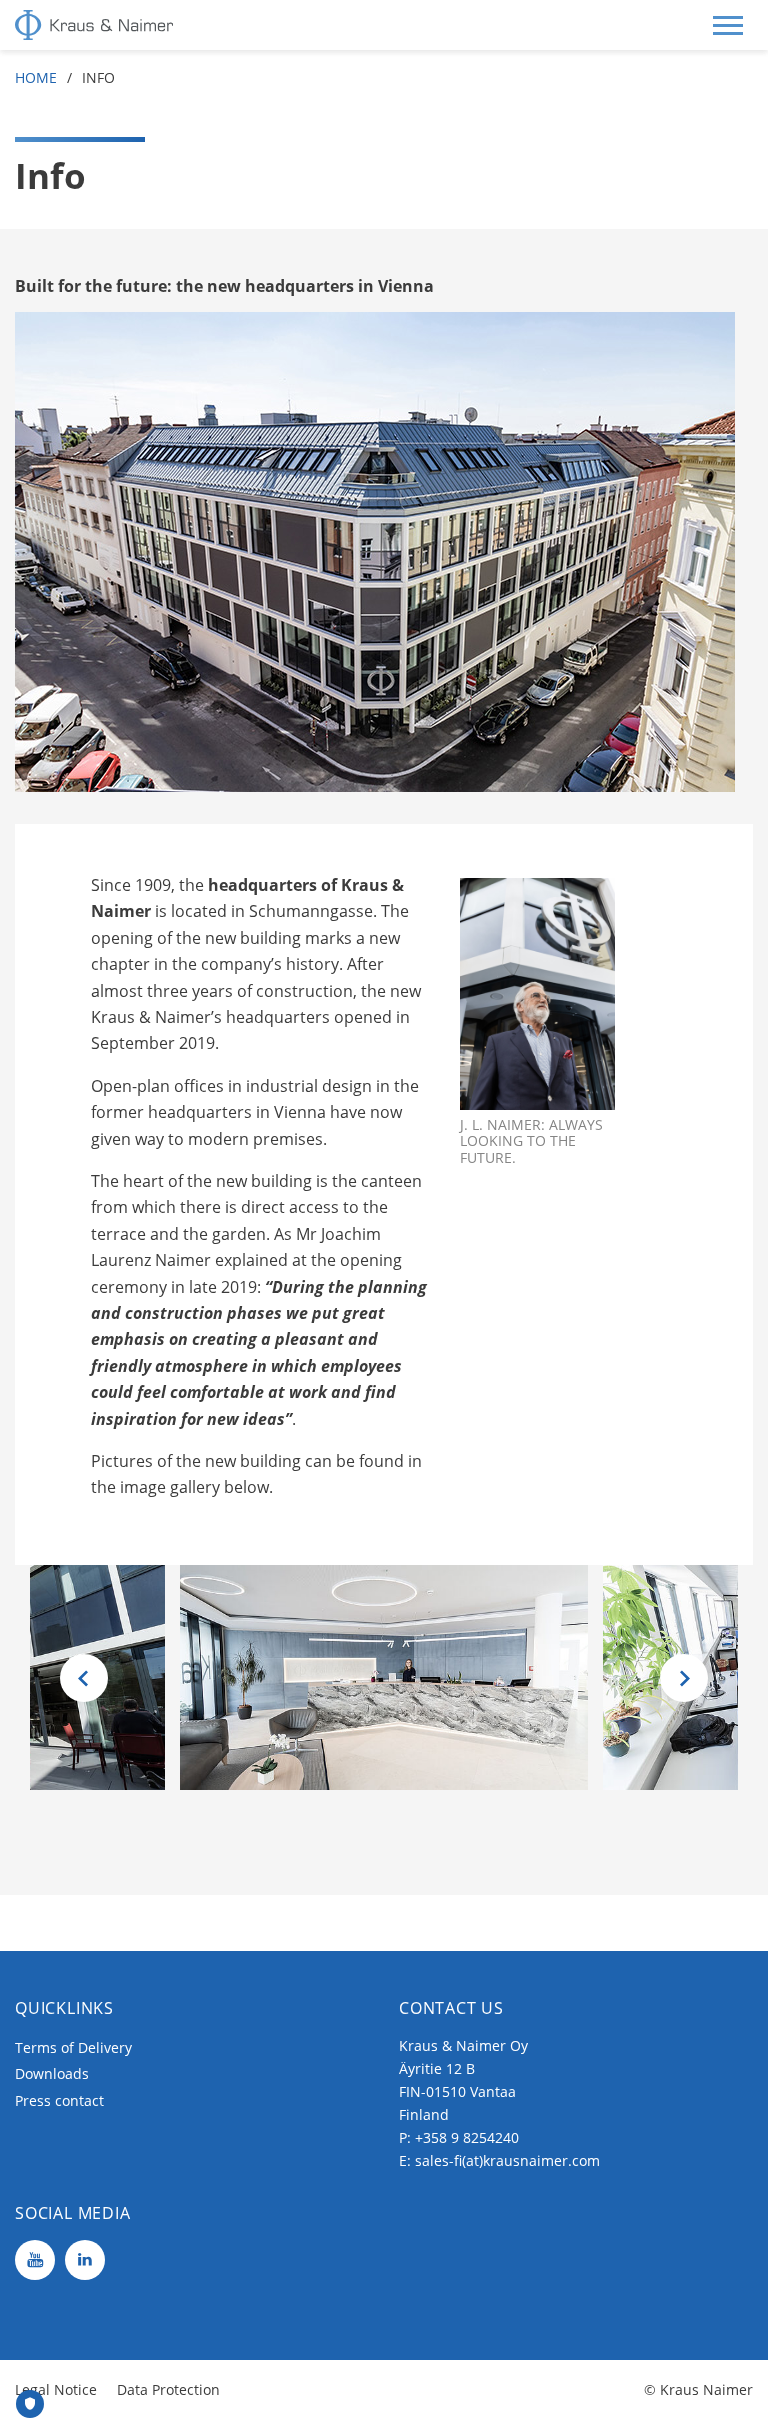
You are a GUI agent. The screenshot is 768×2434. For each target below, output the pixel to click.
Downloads (52, 2073)
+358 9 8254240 (467, 2137)
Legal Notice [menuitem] (56, 2389)
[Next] (684, 1678)
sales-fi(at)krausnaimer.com (507, 2160)
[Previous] (84, 1678)
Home (36, 77)
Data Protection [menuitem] (168, 2389)
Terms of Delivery (73, 2047)
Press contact (59, 2100)
